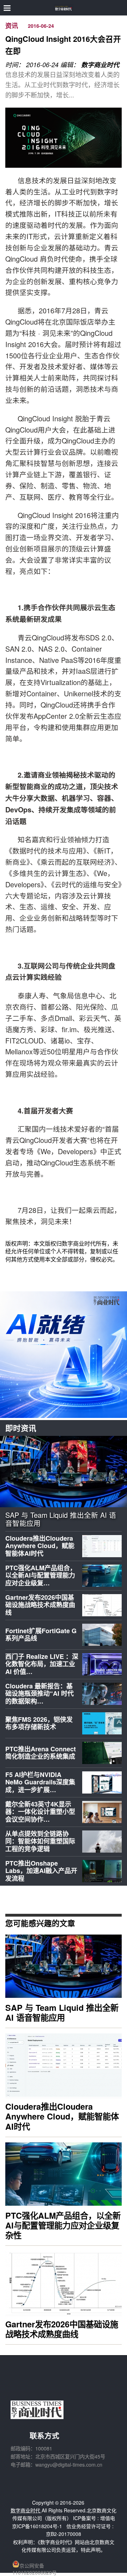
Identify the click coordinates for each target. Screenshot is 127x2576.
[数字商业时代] (64, 8)
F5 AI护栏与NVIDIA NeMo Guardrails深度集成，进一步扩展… (40, 1782)
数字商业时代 (100, 65)
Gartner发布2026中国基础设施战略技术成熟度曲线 (40, 1605)
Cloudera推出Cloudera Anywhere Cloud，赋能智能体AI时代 (40, 1546)
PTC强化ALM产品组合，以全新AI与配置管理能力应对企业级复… (41, 1575)
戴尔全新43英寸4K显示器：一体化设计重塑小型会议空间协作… (40, 1812)
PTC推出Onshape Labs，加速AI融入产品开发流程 (41, 1871)
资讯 (12, 26)
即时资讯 (21, 1428)
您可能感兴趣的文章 (40, 1923)
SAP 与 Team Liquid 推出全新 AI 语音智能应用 (61, 1519)
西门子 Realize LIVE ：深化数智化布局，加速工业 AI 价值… (42, 1664)
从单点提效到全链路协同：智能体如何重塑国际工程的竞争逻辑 (40, 1841)
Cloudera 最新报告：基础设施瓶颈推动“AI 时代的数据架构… (40, 1693)
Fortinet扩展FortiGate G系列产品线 (41, 1635)
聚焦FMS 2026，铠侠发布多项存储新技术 (39, 1723)
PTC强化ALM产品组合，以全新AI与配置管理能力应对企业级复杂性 (63, 2225)
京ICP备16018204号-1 (37, 2526)
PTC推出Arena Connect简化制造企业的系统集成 (41, 1753)
